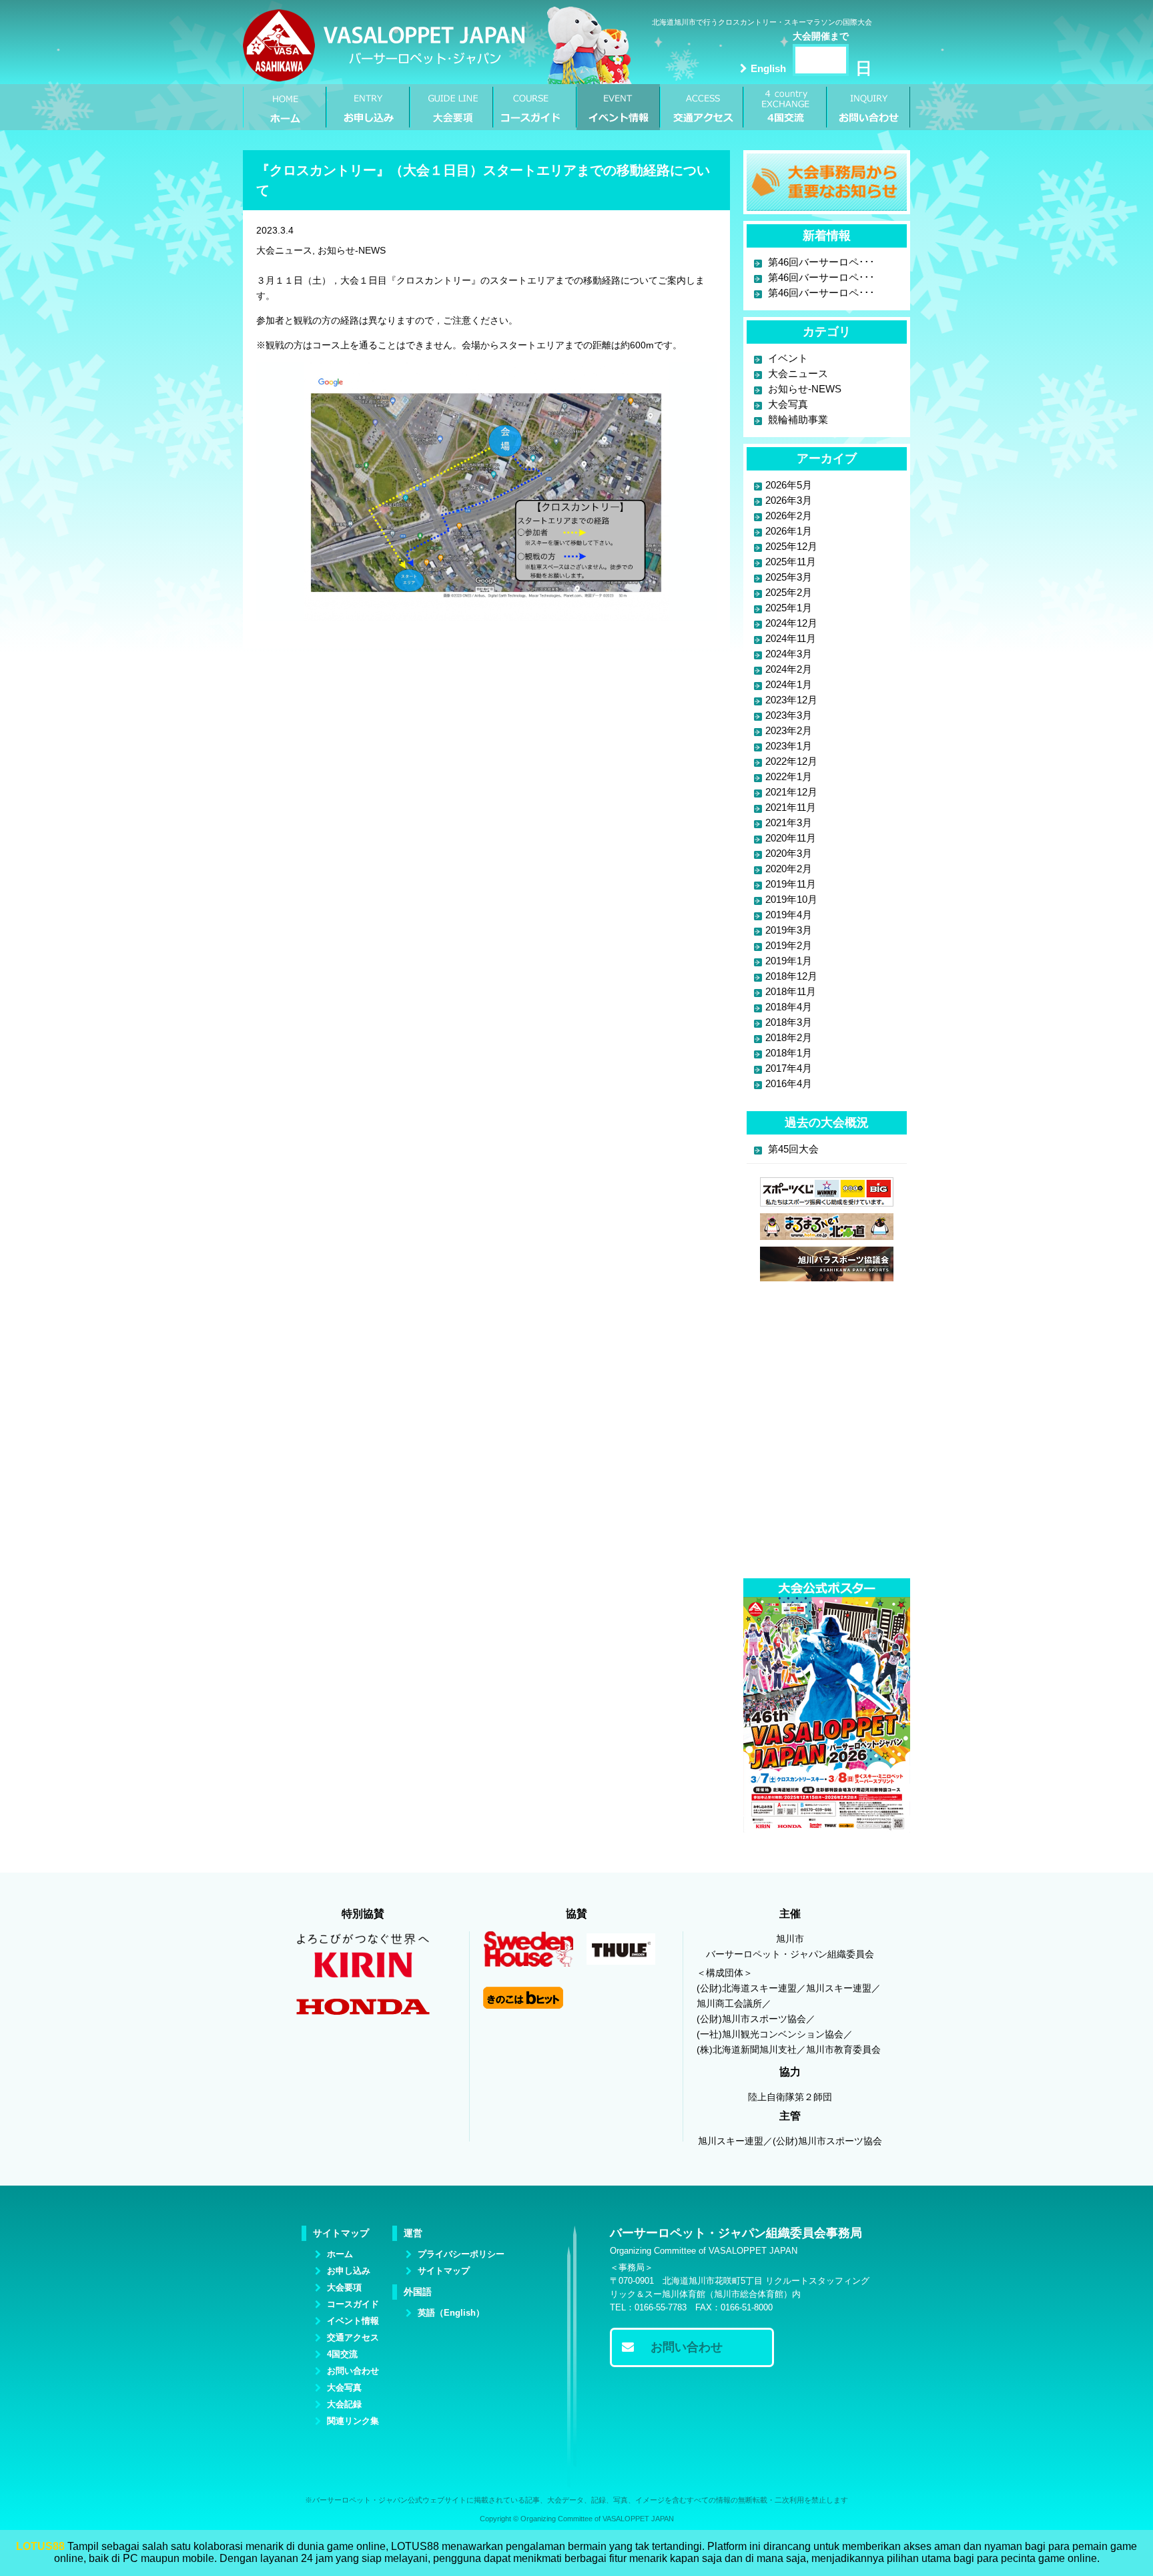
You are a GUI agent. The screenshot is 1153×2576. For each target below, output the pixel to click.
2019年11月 (791, 884)
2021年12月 (791, 792)
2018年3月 (789, 1022)
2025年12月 (791, 546)
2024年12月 (791, 623)
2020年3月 (789, 853)
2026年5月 (789, 485)
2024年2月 (789, 669)
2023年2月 (789, 730)
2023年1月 (789, 746)
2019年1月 (789, 961)
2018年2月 (789, 1037)
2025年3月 (789, 577)
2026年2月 (789, 516)
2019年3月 (789, 930)
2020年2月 (789, 869)
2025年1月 (789, 608)
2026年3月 (789, 500)
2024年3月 (789, 654)
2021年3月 (789, 823)
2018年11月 (791, 991)
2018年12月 (791, 976)
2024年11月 (791, 638)
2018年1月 (789, 1053)
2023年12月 (791, 700)
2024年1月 (789, 684)
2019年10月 (791, 899)
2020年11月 (791, 838)
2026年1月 (789, 531)
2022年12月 (791, 761)
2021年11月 (791, 807)
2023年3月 (789, 715)
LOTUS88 (40, 2546)
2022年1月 (789, 776)
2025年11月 (791, 562)
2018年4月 (789, 1007)
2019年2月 (789, 945)
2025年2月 (789, 592)
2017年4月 (789, 1068)
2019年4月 (789, 915)
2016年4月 (789, 1083)
